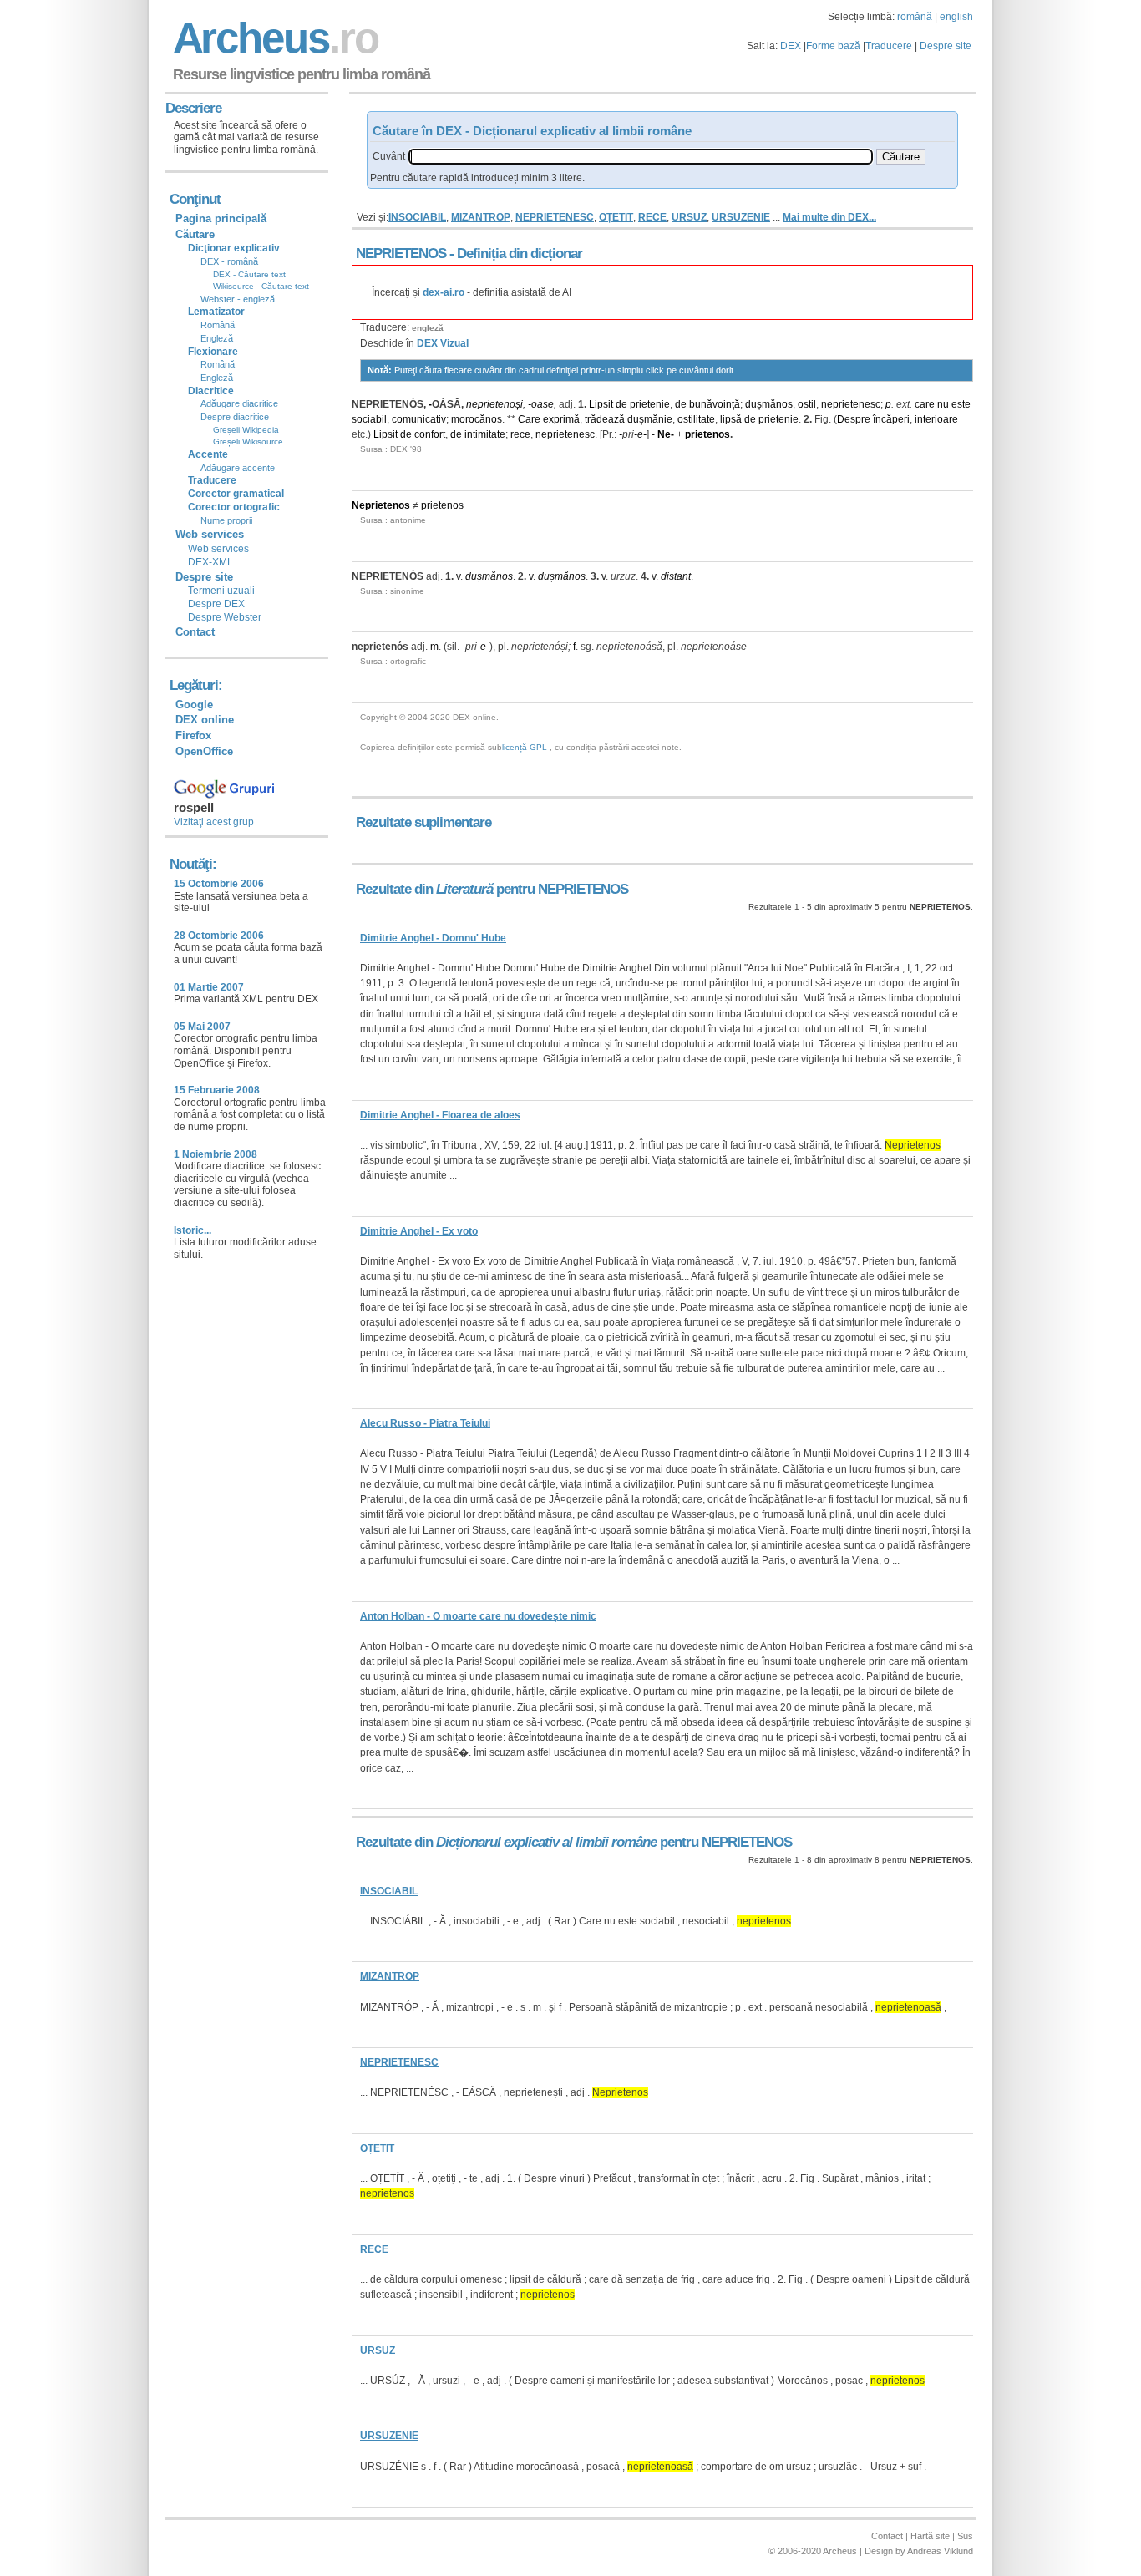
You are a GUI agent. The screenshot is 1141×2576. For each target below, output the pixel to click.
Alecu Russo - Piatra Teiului (425, 1423)
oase (543, 404)
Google (194, 705)
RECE (652, 217)
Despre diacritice (235, 417)
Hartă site (930, 2536)
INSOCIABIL (417, 217)
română (915, 17)
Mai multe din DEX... (829, 217)
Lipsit (601, 404)
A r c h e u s (273, 38)
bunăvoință (715, 404)
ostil (807, 404)
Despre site (946, 46)
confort (430, 434)
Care (529, 419)
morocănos (477, 419)
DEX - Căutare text (249, 274)
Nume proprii (226, 520)
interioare (936, 419)
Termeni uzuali (221, 591)
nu (943, 404)
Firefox (193, 735)
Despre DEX (216, 604)
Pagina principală (221, 218)
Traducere (889, 46)
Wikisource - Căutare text (261, 286)
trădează (605, 419)
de (621, 404)
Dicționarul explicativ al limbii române (546, 1842)
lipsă (731, 419)
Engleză (217, 338)
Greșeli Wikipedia (246, 430)
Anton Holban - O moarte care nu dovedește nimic (478, 1616)
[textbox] (641, 157)
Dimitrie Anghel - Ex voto (419, 1231)
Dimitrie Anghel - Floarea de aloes (440, 1115)
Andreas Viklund (940, 2551)
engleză (428, 328)
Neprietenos (381, 505)
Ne (664, 434)
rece (520, 434)
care (925, 404)
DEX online (205, 720)
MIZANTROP (481, 217)
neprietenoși (494, 404)
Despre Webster (225, 617)
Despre (854, 419)
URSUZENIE (741, 217)
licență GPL (525, 747)
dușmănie (650, 419)
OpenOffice (204, 751)
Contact (195, 632)
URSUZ (689, 217)
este (961, 404)
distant (676, 576)
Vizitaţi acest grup (214, 822)
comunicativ (419, 419)
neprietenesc (851, 404)
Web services (218, 549)
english (956, 17)
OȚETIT (616, 217)
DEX (791, 46)
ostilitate (696, 419)
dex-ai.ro (444, 292)
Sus (965, 2536)
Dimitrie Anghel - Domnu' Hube (433, 938)
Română (218, 325)
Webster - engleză (238, 299)
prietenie (650, 404)
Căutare (195, 234)
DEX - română (229, 261)
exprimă (561, 419)
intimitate (485, 434)
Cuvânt (389, 156)
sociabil (369, 419)
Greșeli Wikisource (248, 441)
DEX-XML (210, 562)
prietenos (707, 434)
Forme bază (833, 46)
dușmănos (769, 404)
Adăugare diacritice (239, 403)
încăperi (891, 419)
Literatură (464, 889)
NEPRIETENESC (555, 217)
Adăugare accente (238, 468)
